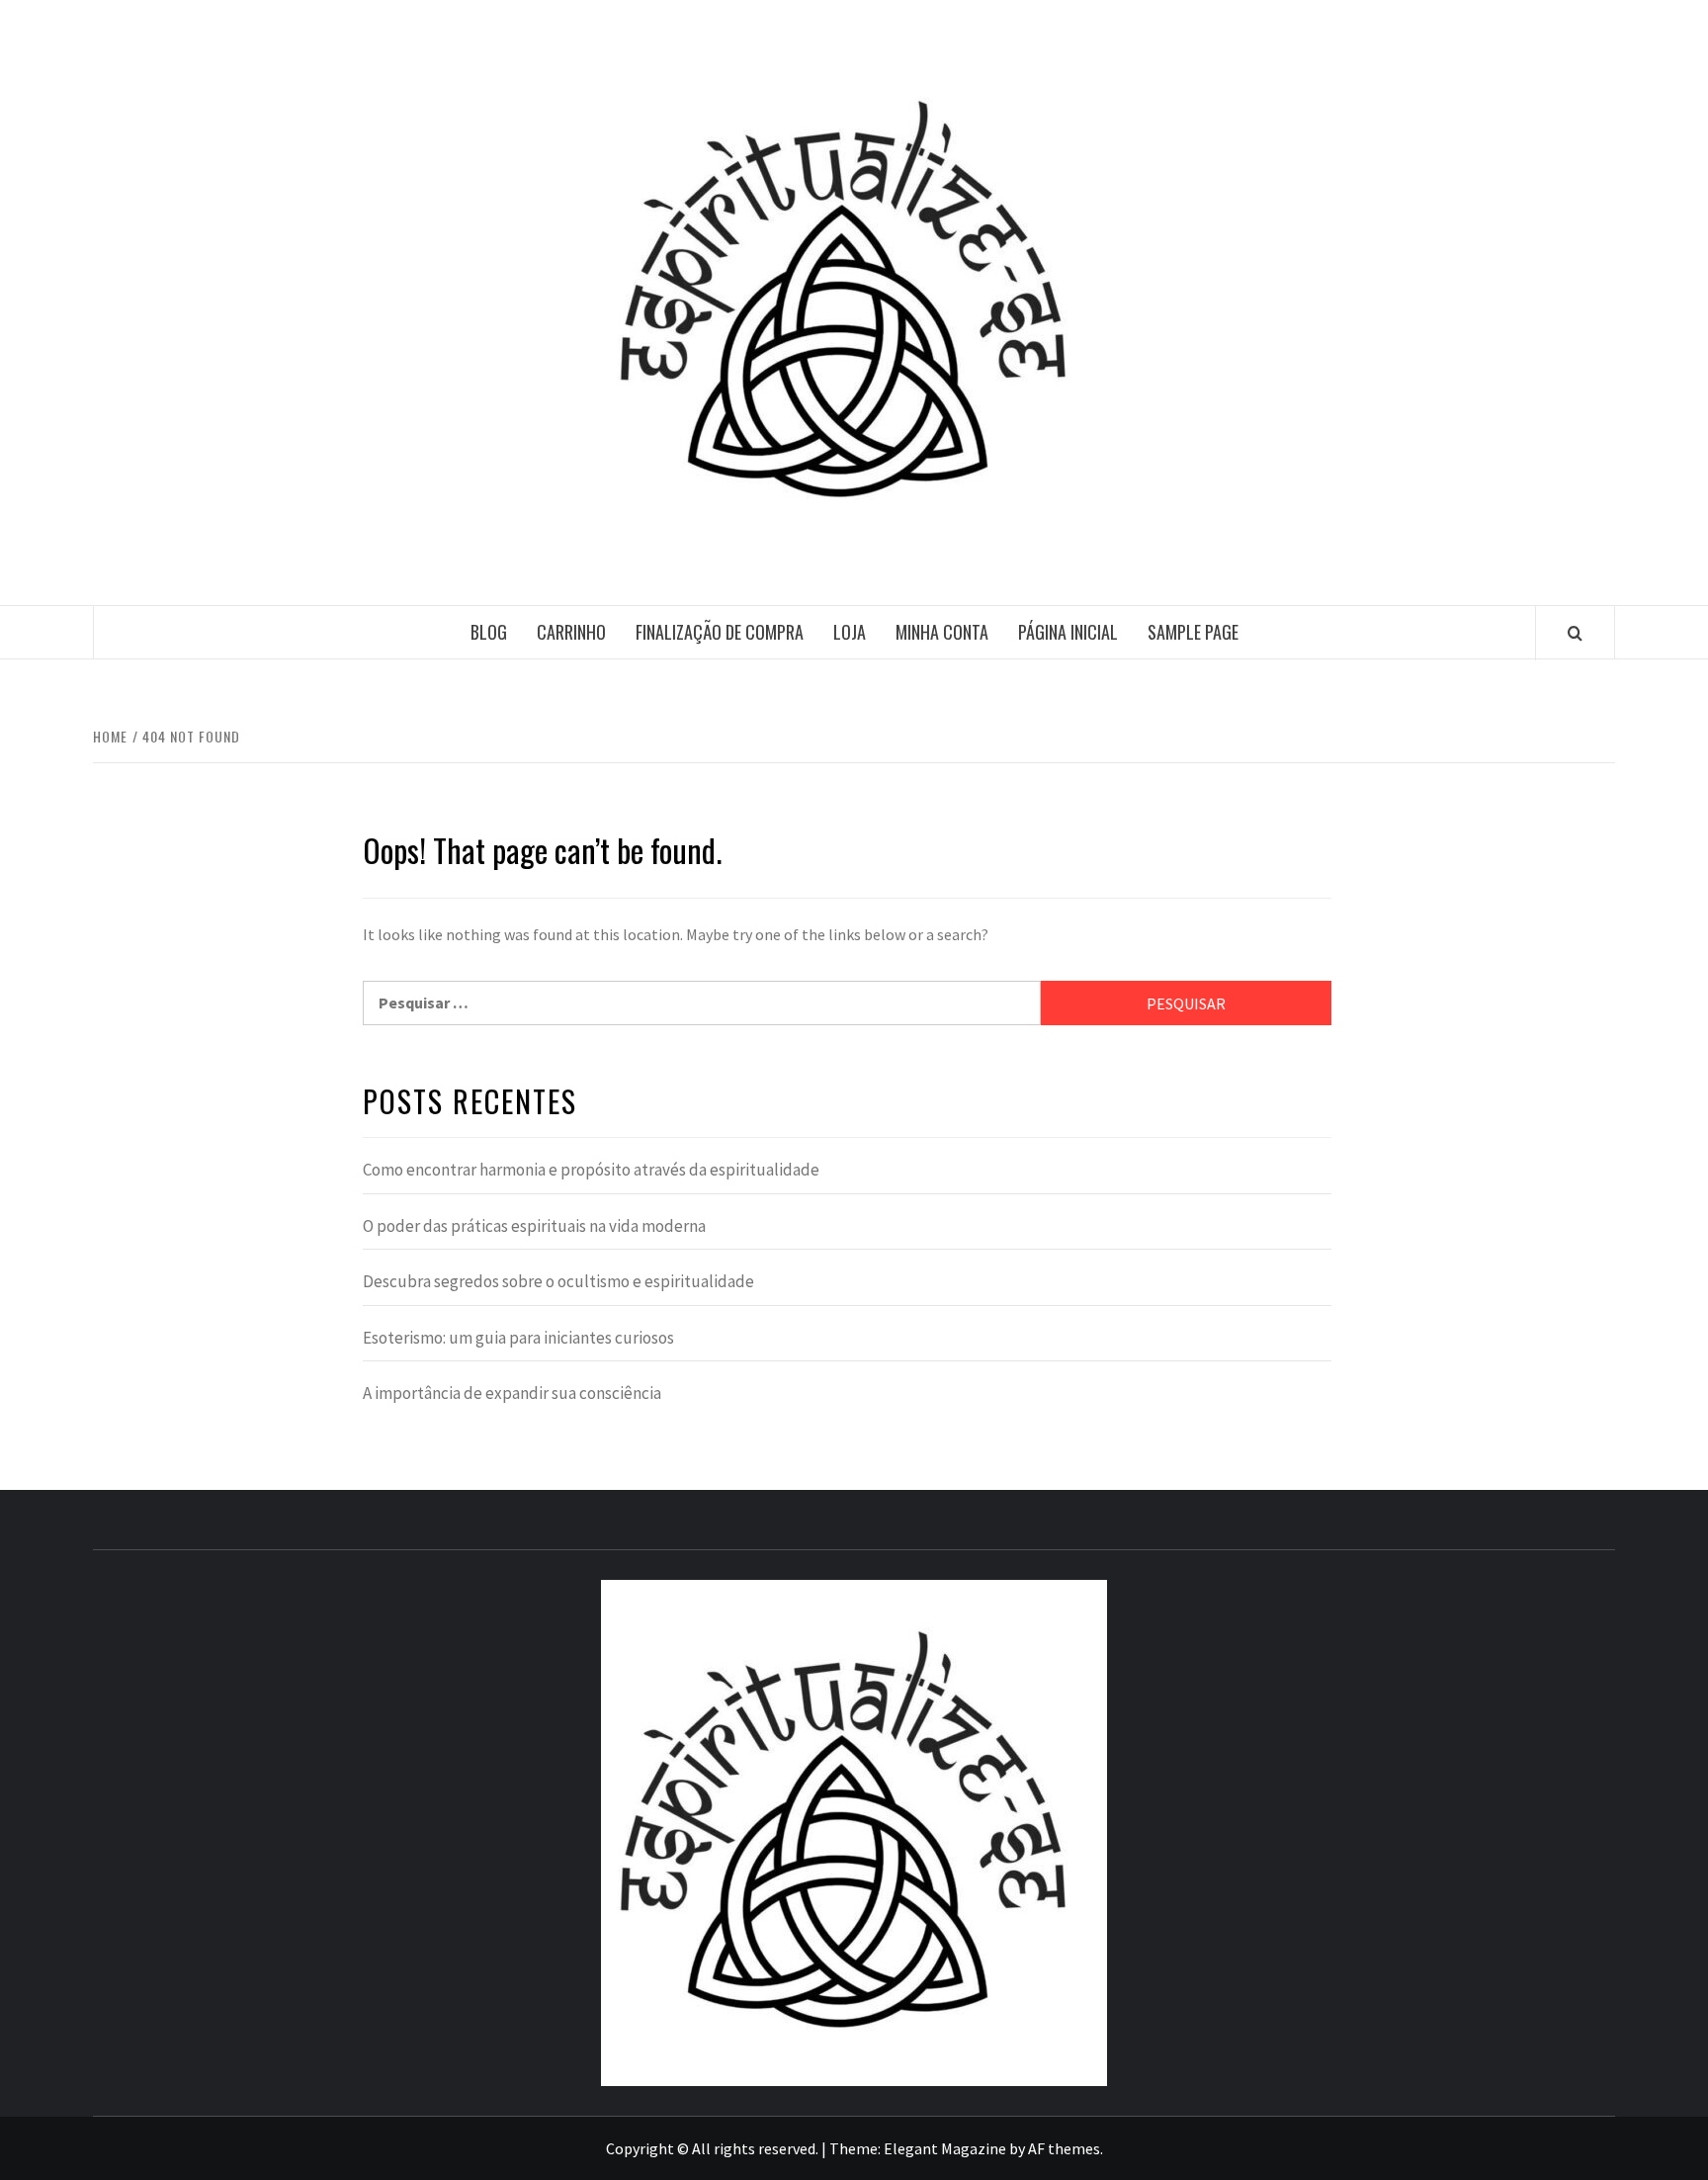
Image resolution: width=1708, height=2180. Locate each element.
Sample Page (1193, 632)
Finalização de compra (720, 632)
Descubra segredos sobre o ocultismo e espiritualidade (558, 1281)
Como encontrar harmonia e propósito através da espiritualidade (591, 1170)
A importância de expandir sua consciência (512, 1393)
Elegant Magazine (945, 2148)
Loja (850, 632)
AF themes (1064, 2148)
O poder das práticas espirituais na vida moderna (534, 1226)
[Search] (1575, 633)
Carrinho (571, 632)
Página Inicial (1068, 632)
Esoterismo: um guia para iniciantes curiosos (518, 1338)
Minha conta (942, 632)
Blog (489, 632)
